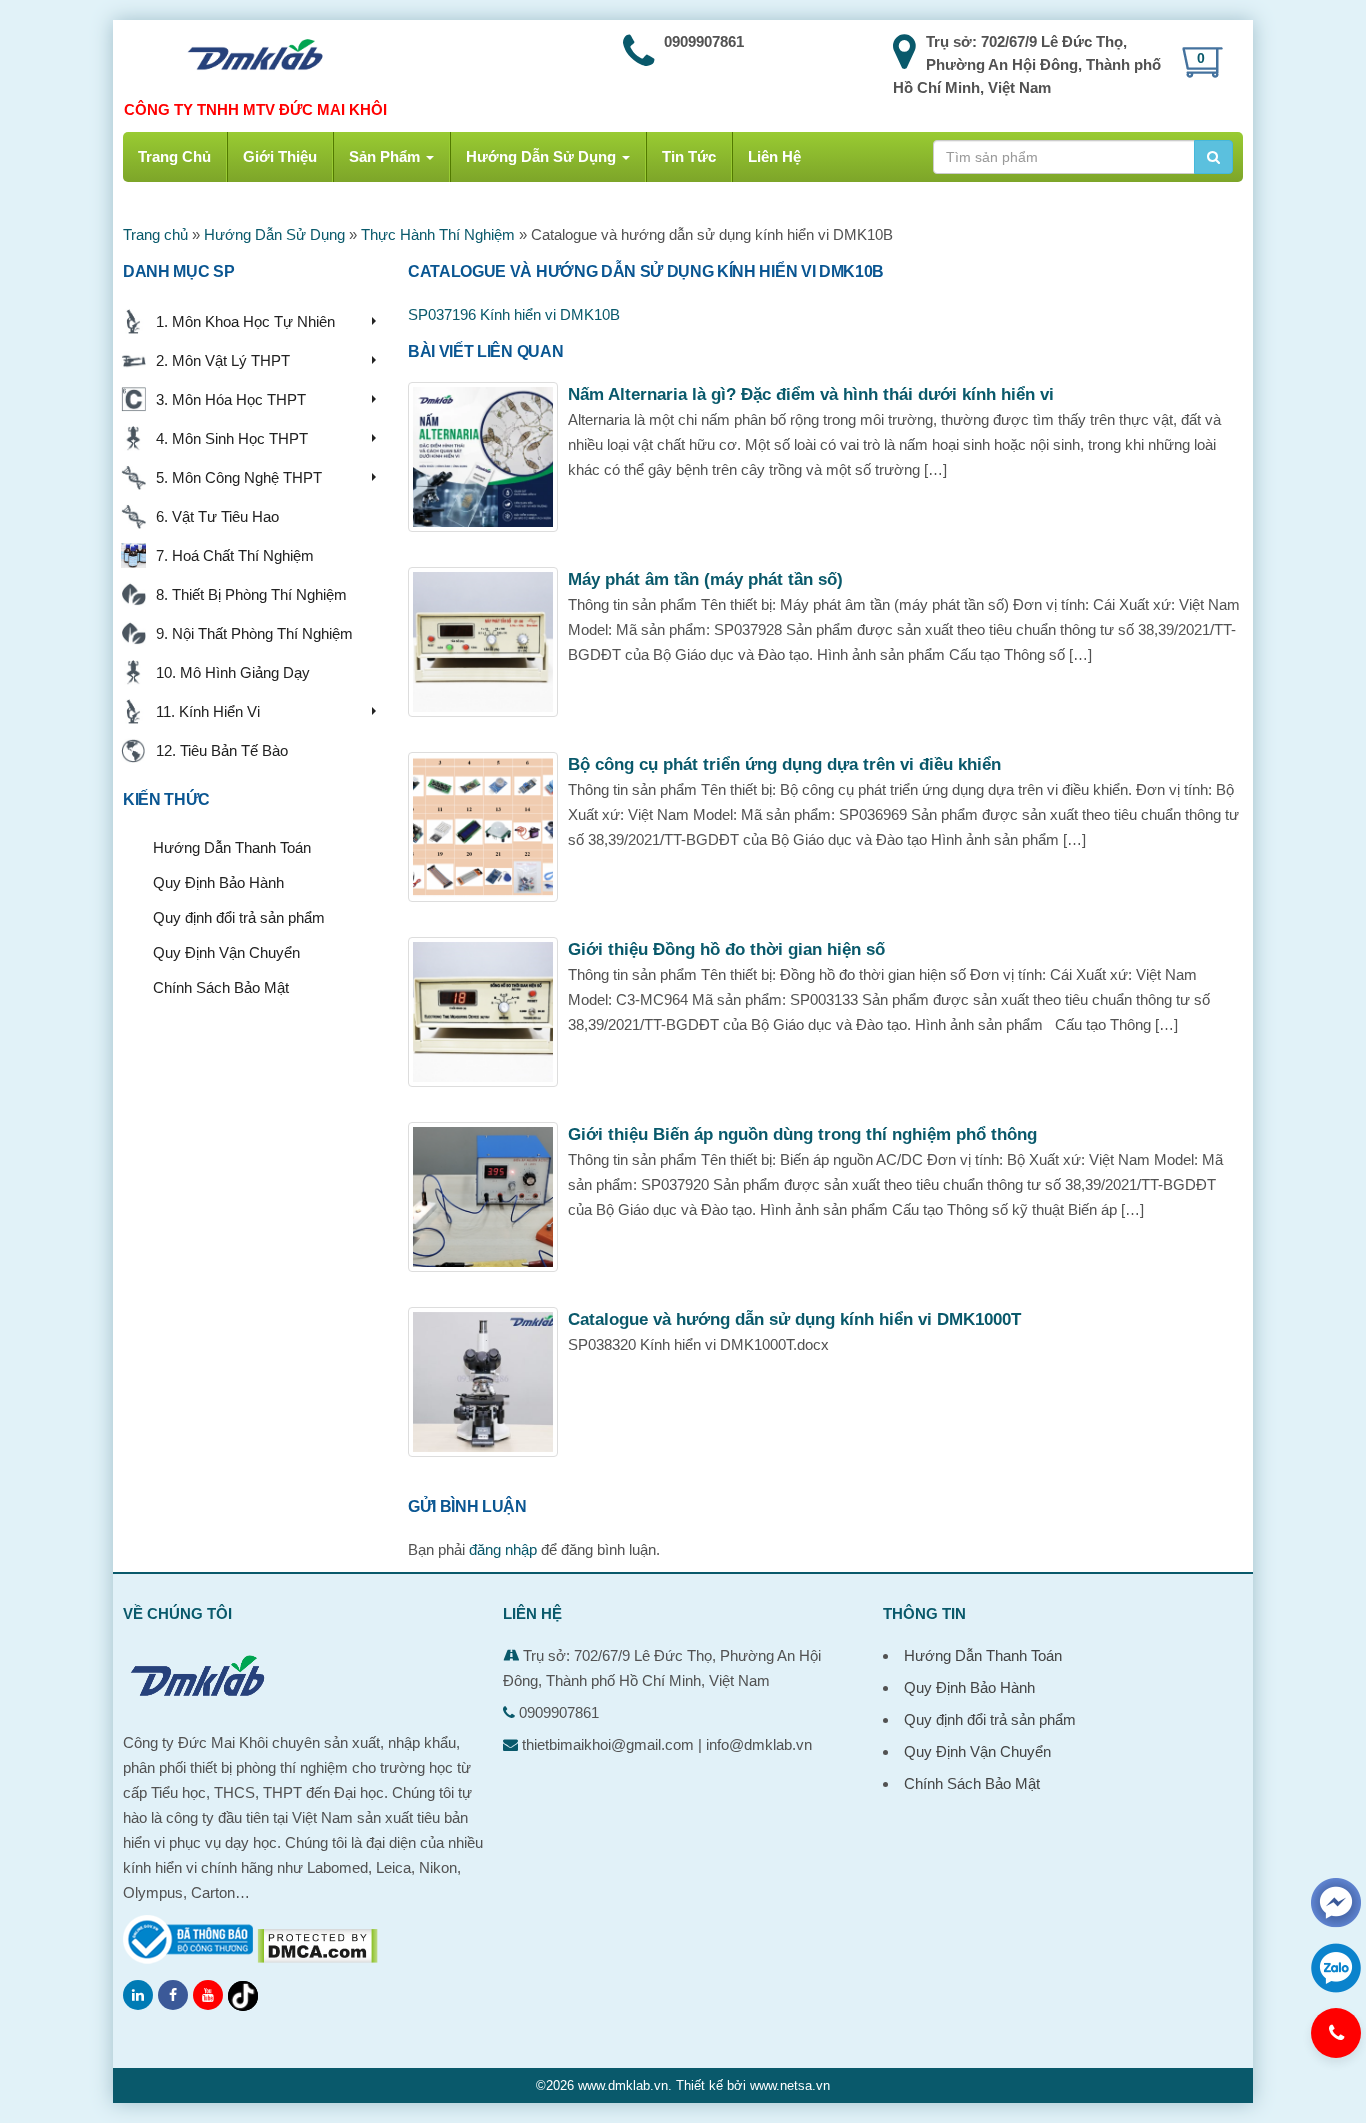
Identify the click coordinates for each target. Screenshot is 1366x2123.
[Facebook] (173, 1995)
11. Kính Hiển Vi (204, 711)
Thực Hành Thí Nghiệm (438, 234)
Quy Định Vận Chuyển (226, 952)
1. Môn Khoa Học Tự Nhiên (241, 321)
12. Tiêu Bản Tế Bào (218, 750)
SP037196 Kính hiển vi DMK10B (514, 314)
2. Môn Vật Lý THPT (219, 360)
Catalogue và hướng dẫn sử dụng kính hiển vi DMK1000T (794, 1319)
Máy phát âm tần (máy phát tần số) (705, 579)
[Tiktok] (243, 1996)
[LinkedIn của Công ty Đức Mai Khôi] (138, 1995)
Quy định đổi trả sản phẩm (239, 917)
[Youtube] (208, 1995)
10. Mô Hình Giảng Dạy (229, 672)
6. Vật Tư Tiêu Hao (213, 516)
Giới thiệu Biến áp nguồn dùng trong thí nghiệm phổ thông (802, 1134)
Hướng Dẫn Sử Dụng (274, 234)
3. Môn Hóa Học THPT (227, 399)
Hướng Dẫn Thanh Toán (232, 847)
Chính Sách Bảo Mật (221, 987)
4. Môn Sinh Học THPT (228, 438)
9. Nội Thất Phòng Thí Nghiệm (250, 633)
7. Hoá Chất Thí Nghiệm (231, 555)
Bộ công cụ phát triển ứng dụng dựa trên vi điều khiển (784, 764)
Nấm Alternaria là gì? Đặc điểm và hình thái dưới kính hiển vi (811, 394)
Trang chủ (155, 234)
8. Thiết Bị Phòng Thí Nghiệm (247, 594)
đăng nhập (503, 1549)
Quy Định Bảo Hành (218, 882)
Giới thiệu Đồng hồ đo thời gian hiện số (726, 949)
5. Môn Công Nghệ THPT (235, 477)
